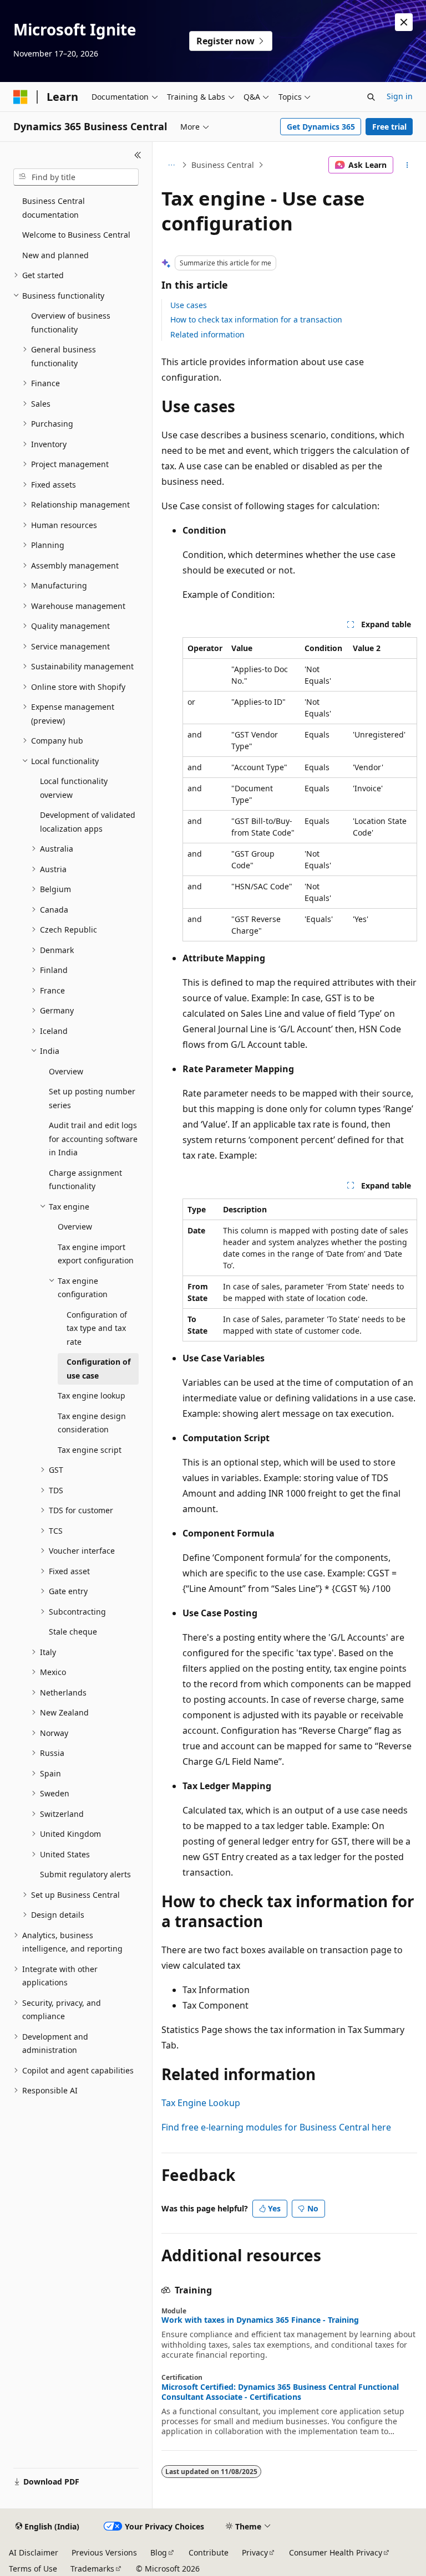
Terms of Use (33, 2569)
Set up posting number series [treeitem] (92, 1098)
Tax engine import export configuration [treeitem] (96, 1254)
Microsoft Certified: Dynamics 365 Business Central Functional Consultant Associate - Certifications (280, 2392)
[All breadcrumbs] (171, 165)
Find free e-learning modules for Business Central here (276, 2127)
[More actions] (407, 165)
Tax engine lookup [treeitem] (92, 1395)
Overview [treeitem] (66, 1071)
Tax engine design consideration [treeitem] (92, 1423)
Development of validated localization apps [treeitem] (88, 822)
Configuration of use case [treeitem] (98, 1369)
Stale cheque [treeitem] (73, 1632)
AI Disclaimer (34, 2552)
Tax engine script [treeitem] (90, 1450)
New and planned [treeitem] (55, 255)
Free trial (389, 127)
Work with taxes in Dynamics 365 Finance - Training (260, 2320)
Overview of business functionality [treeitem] (71, 322)
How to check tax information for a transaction (256, 319)
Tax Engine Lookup (201, 2103)
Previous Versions (104, 2552)
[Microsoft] (21, 97)
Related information (207, 334)
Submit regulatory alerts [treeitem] (85, 1874)
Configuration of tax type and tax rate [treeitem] (97, 1328)
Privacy (255, 2552)
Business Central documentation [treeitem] (54, 208)
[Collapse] (138, 155)
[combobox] (76, 177)
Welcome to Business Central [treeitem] (76, 235)
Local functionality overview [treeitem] (74, 788)
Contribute (209, 2552)
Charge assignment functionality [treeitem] (85, 1180)
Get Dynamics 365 (321, 127)
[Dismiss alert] (404, 22)
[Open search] (371, 97)
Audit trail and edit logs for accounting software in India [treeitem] (93, 1139)
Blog (159, 2552)
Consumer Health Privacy (336, 2552)
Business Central (223, 165)
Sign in (400, 96)
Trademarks (92, 2569)
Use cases (189, 305)
